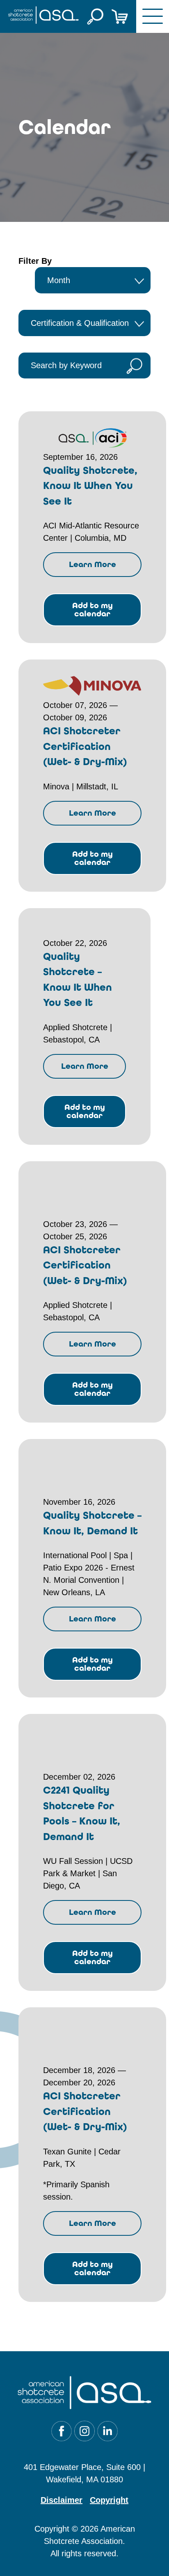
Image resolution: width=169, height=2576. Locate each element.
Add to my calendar (92, 610)
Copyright (109, 2500)
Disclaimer (62, 2500)
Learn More (92, 564)
